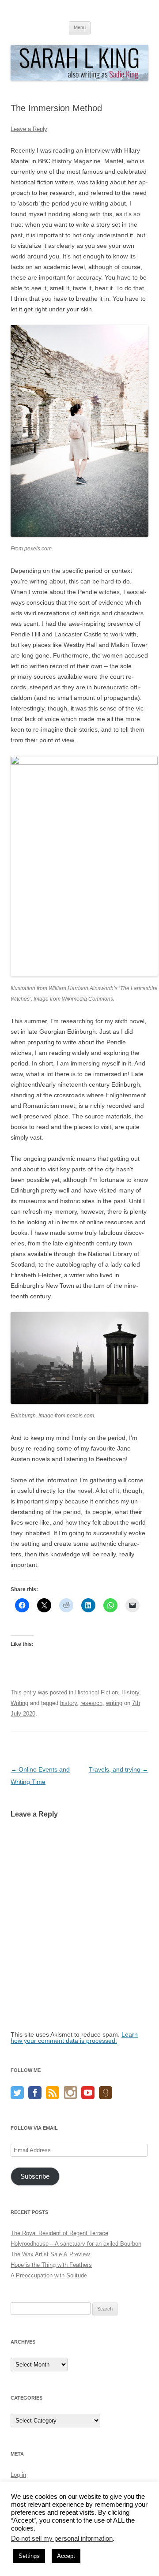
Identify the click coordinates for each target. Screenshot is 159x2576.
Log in (18, 2475)
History (130, 1692)
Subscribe (35, 2176)
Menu (80, 27)
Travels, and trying (119, 1769)
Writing (19, 1703)
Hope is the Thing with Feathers (51, 2265)
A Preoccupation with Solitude (49, 2275)
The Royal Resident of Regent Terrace (59, 2233)
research (91, 1703)
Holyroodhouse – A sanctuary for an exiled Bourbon (76, 2244)
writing (114, 1703)
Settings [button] (29, 2556)
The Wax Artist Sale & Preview (50, 2254)
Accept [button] (66, 2556)
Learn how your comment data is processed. (74, 2038)
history (68, 1703)
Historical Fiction (97, 1692)
